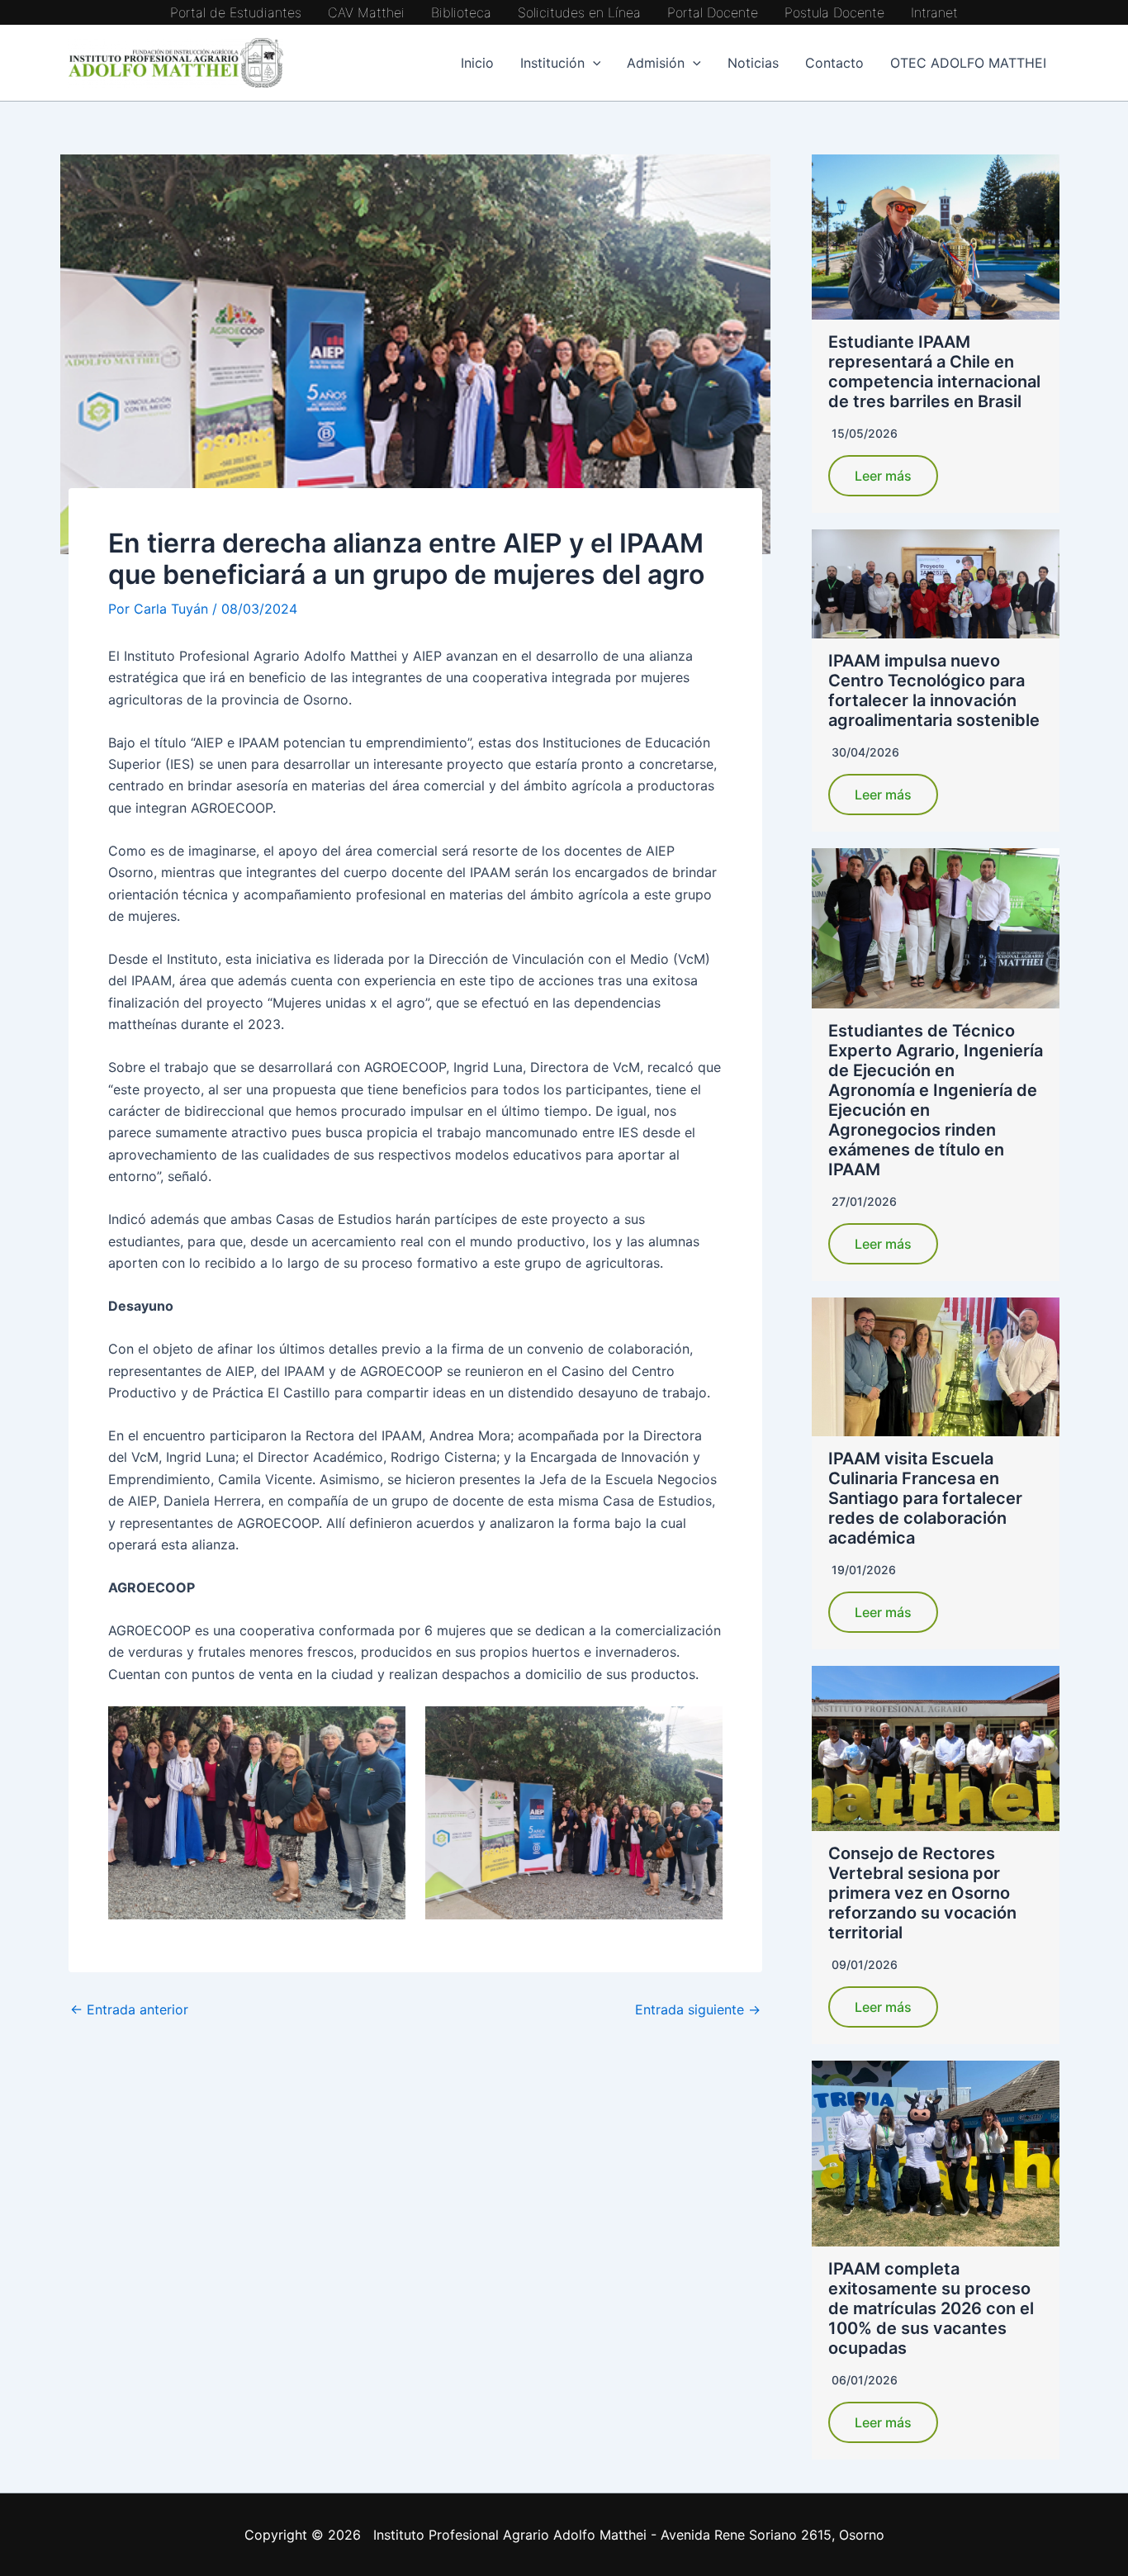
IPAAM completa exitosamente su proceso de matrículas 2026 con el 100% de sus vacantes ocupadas (931, 2308)
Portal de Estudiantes (236, 12)
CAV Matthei (366, 12)
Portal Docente (713, 12)
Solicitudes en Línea (579, 12)
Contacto (834, 63)
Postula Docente (834, 12)
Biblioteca (461, 12)
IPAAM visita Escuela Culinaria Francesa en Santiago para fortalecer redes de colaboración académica (925, 1498)
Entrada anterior (129, 2009)
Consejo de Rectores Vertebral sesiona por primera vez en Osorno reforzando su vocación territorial (922, 1893)
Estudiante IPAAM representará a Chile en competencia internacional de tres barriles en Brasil (934, 372)
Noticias (753, 63)
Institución (552, 63)
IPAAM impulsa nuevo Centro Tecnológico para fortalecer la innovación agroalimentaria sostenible (934, 690)
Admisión (656, 63)
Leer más (883, 476)
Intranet (934, 12)
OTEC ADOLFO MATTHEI (968, 63)
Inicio (477, 63)
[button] (593, 63)
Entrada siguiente (698, 2009)
